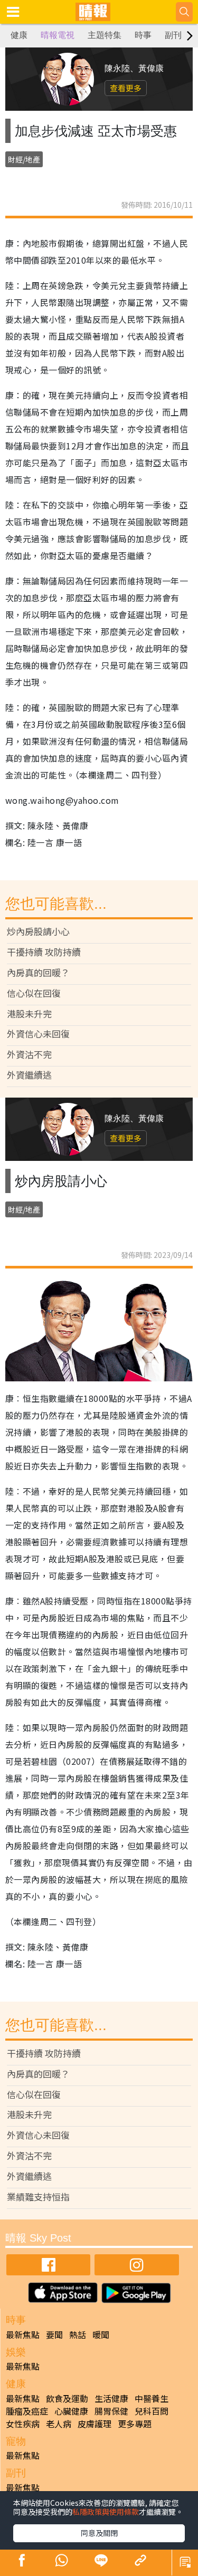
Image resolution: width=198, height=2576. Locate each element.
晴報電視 (58, 35)
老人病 (59, 2424)
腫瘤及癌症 (27, 2411)
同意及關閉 (99, 2533)
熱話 (78, 2334)
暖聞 (101, 2334)
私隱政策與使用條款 (106, 2512)
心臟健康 (71, 2411)
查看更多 (126, 88)
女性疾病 (23, 2424)
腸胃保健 (111, 2411)
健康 (19, 35)
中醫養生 (152, 2398)
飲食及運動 (67, 2398)
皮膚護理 (95, 2424)
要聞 (54, 2334)
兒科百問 (152, 2411)
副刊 (173, 35)
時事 (143, 35)
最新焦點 (23, 2334)
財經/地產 (24, 159)
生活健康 (111, 2398)
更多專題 (135, 2424)
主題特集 (105, 35)
